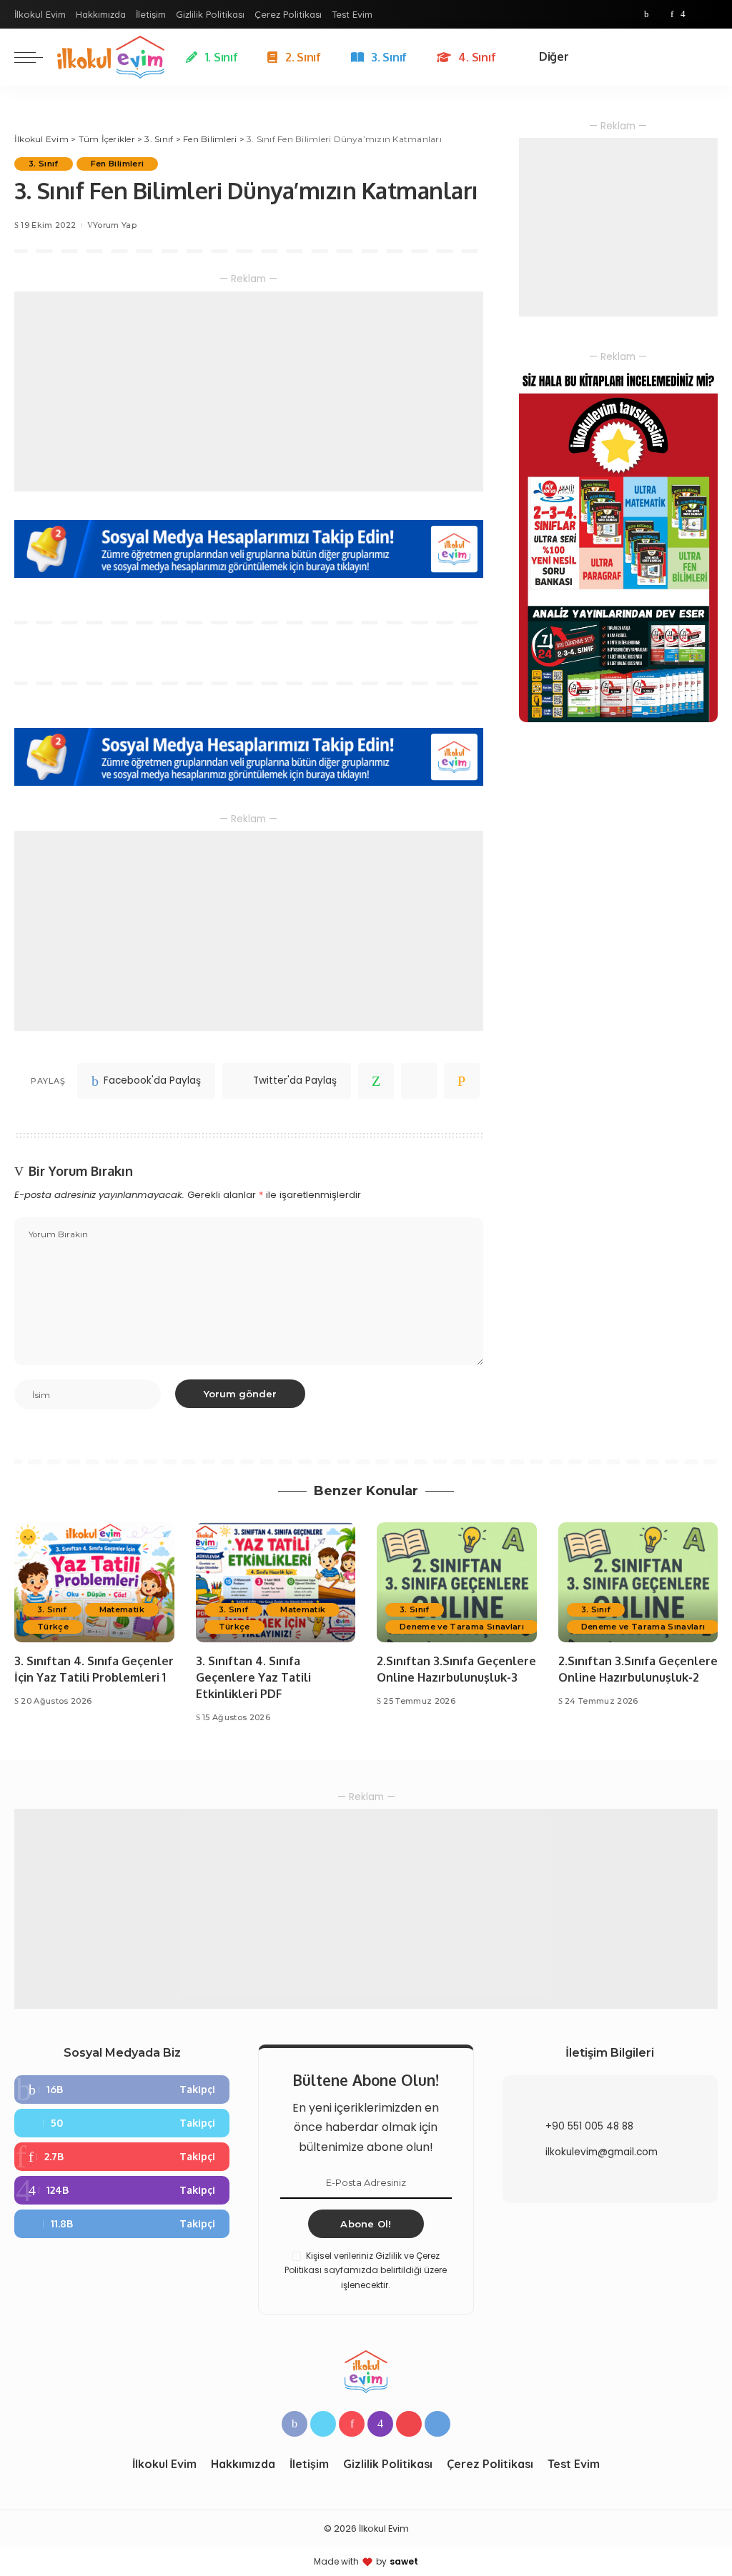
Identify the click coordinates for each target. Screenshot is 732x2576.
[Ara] (709, 57)
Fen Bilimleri (117, 164)
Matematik (122, 1609)
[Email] (462, 1081)
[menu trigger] (36, 57)
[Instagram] (683, 14)
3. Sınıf (44, 164)
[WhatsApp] (376, 1081)
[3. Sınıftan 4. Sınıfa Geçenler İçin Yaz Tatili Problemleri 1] (94, 1582)
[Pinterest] (672, 14)
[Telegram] (711, 14)
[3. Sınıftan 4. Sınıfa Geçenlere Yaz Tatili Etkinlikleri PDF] (276, 1582)
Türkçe (53, 1627)
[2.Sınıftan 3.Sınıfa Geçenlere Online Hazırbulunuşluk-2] (638, 1582)
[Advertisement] (249, 391)
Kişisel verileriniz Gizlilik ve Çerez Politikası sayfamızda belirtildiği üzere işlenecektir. (366, 2270)
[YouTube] (696, 14)
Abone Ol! (366, 2224)
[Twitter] (660, 14)
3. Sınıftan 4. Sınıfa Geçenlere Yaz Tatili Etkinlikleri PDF (253, 1677)
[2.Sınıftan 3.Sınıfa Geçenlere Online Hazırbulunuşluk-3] (457, 1582)
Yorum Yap (115, 225)
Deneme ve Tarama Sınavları (462, 1627)
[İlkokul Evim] (111, 57)
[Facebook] (647, 14)
